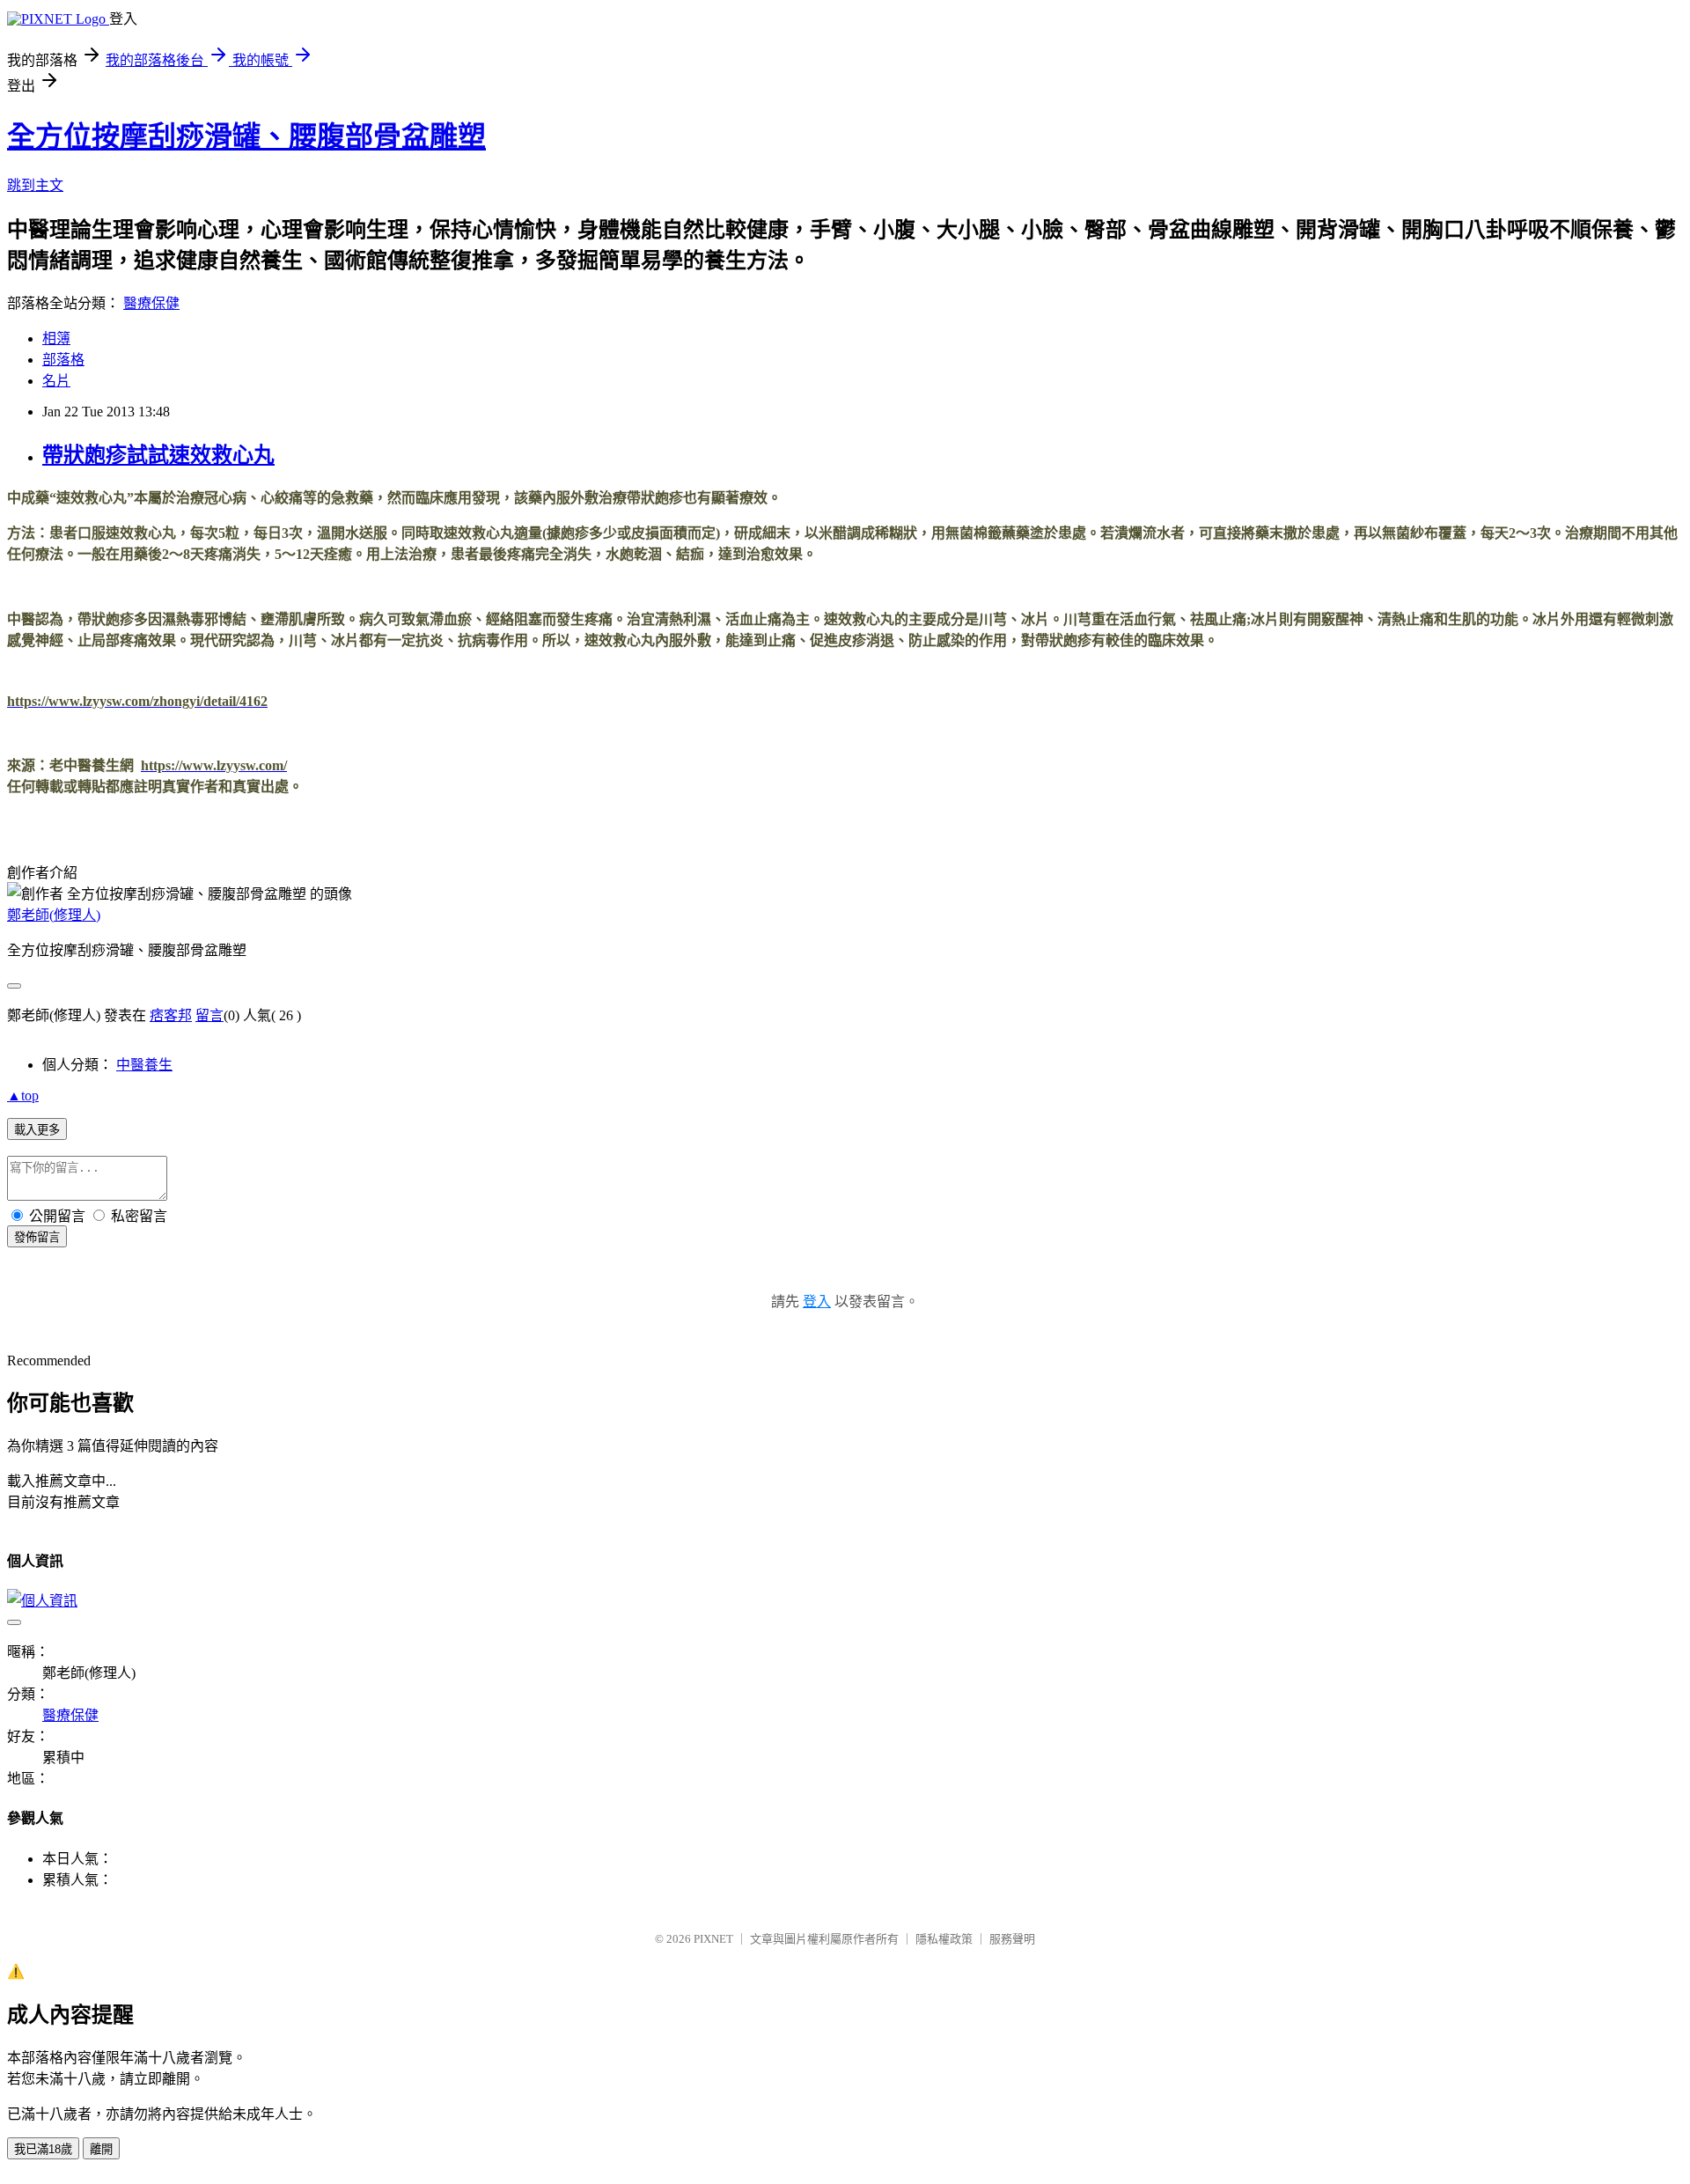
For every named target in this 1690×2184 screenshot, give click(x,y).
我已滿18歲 (43, 2149)
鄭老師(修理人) (54, 915)
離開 (101, 2149)
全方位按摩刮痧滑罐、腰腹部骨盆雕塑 (246, 136)
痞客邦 (171, 1015)
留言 (209, 1015)
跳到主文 (35, 185)
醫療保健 (151, 303)
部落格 (63, 360)
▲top (23, 1096)
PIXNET (713, 1939)
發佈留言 (37, 1237)
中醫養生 (144, 1065)
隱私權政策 (944, 1939)
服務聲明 (1012, 1939)
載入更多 (37, 1130)
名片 (56, 381)
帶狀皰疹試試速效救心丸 (158, 455)
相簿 (56, 338)
